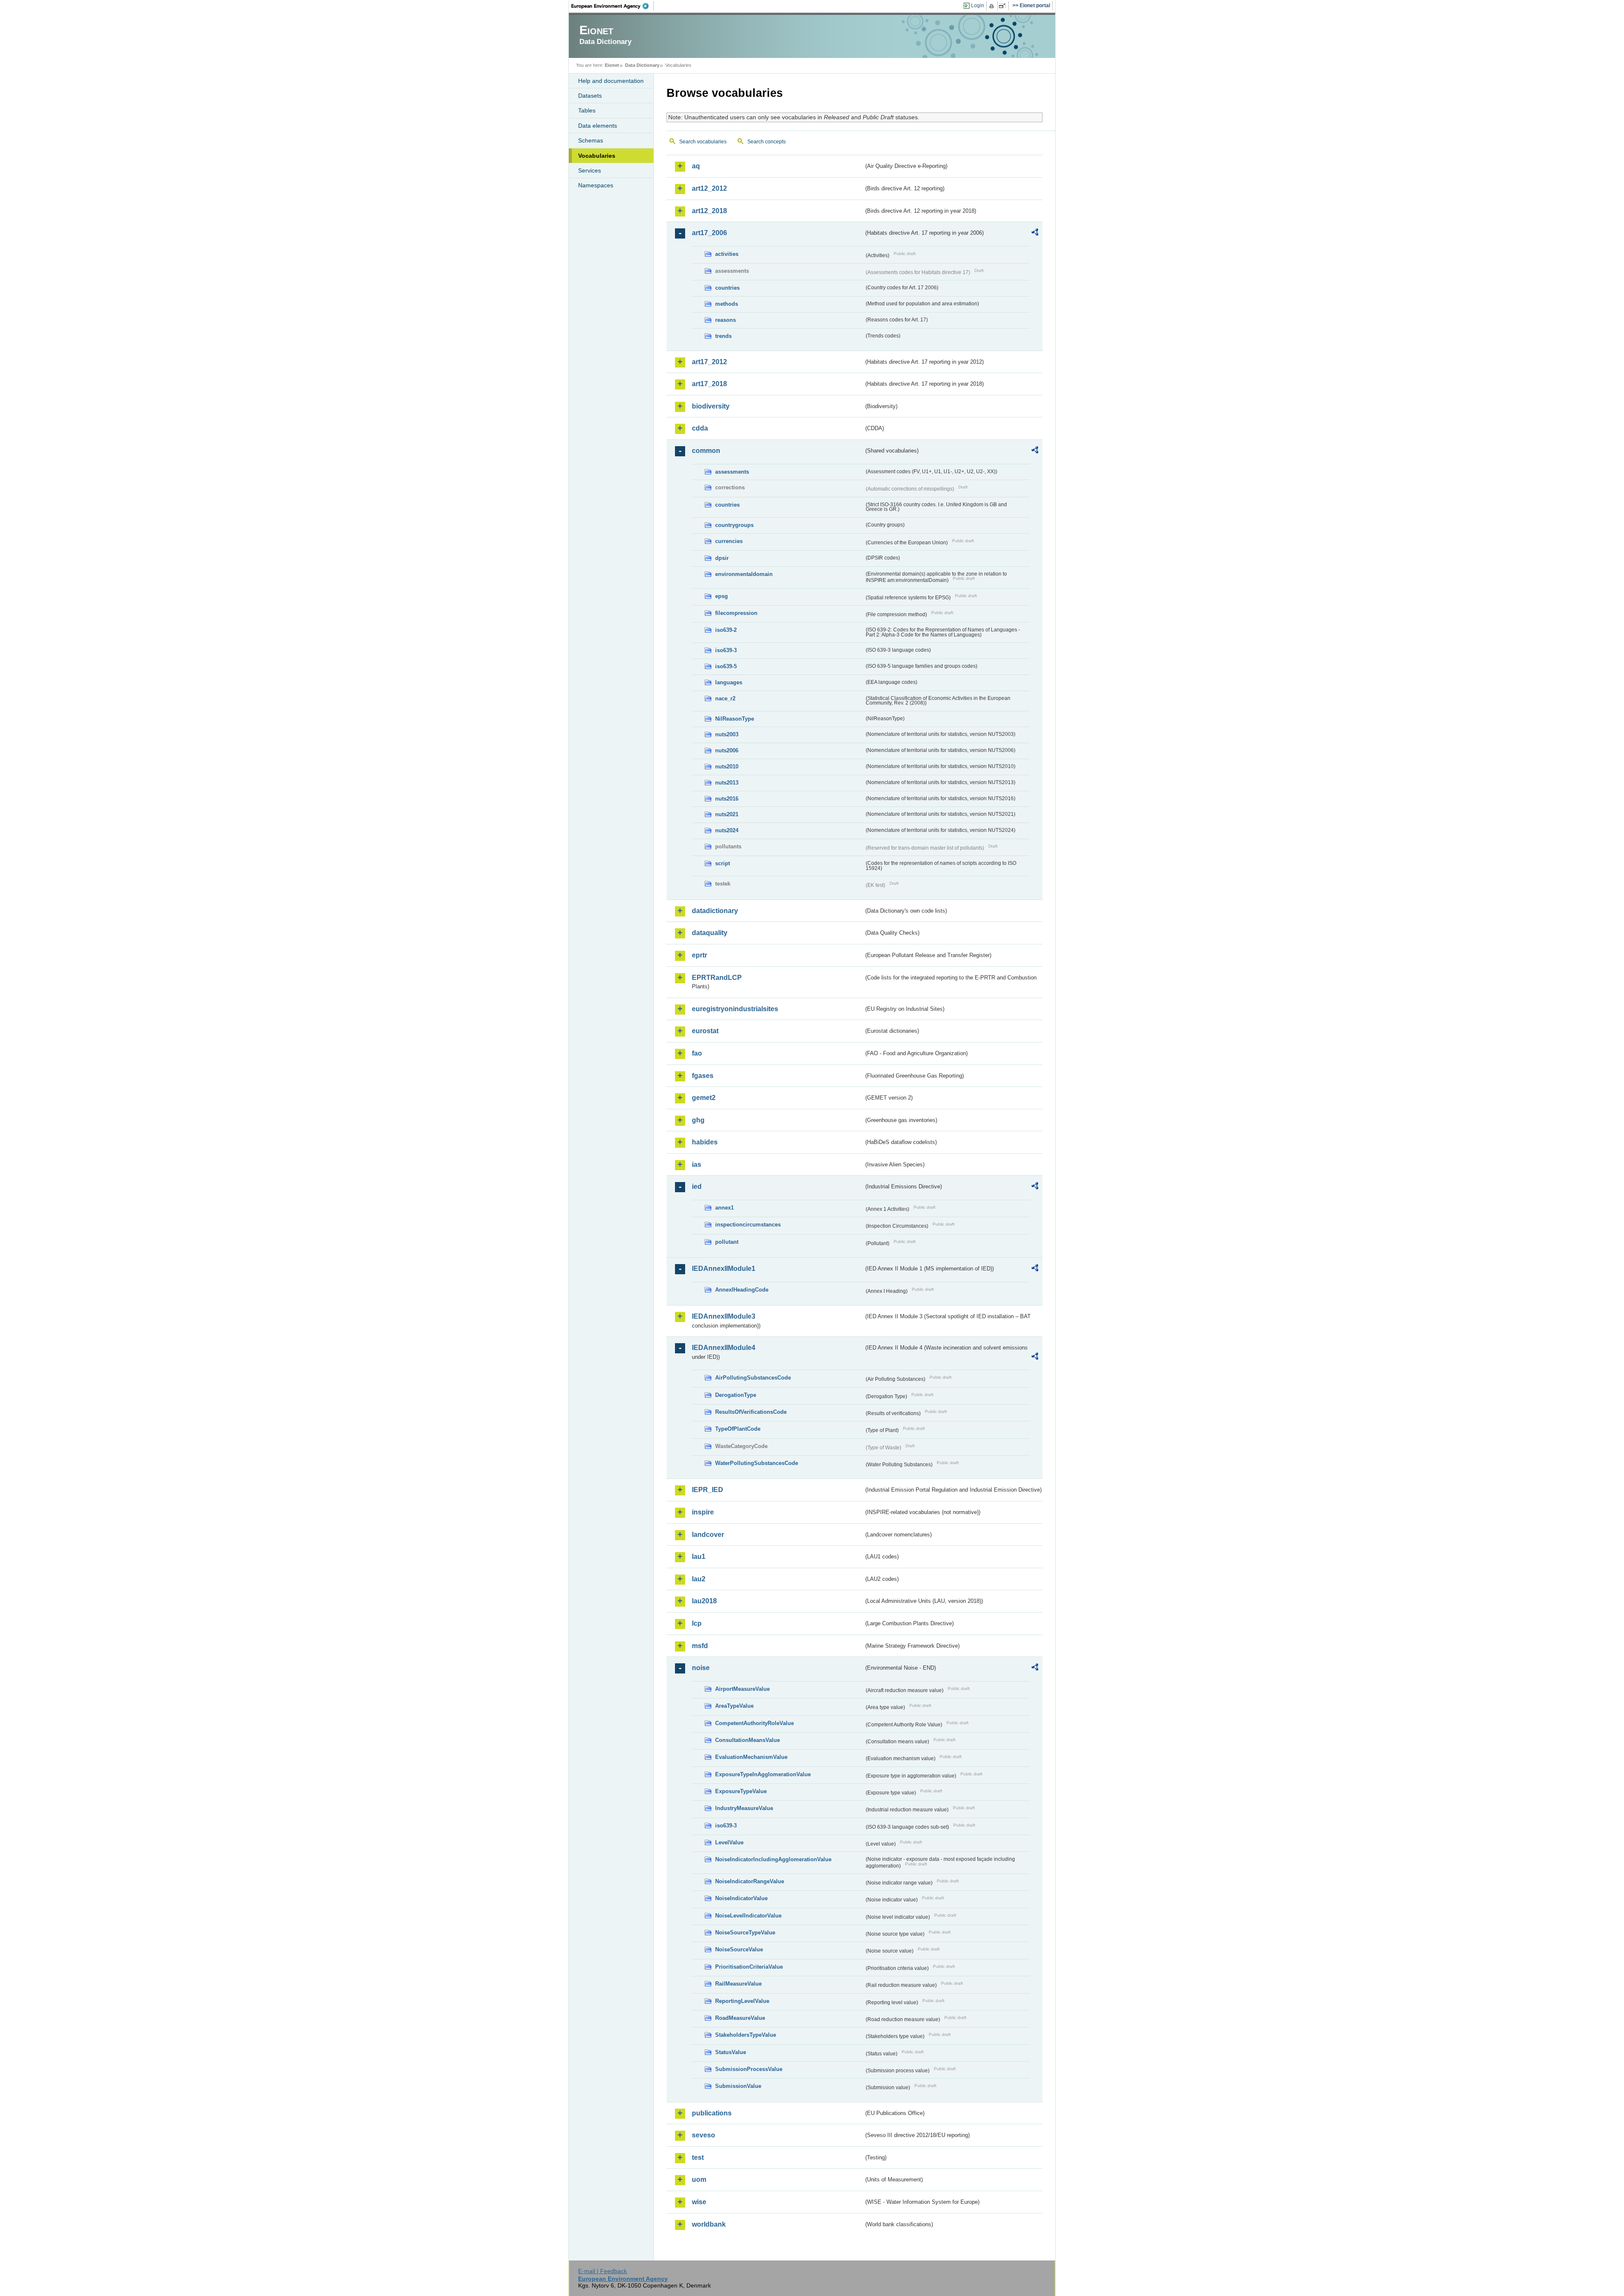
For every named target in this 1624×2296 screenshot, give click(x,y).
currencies (729, 541)
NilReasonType (735, 719)
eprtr (700, 955)
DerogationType (736, 1395)
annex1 (724, 1208)
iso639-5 (726, 666)
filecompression (736, 613)
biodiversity (711, 406)
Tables (587, 110)
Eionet (612, 65)
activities (727, 254)
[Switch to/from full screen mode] (1004, 6)
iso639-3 (726, 650)
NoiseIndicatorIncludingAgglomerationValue (773, 1859)
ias (697, 1164)
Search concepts (767, 142)
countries (727, 288)
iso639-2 (726, 630)
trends (723, 336)
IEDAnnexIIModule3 (724, 1316)
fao (697, 1053)
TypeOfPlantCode (738, 1429)
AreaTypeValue (734, 1706)
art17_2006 (709, 233)
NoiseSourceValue (739, 1949)
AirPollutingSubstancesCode (753, 1378)
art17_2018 (709, 384)
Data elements (598, 126)
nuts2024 (727, 830)
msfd (700, 1646)
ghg (698, 1120)
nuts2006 (727, 750)
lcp (697, 1623)
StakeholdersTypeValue (746, 2035)
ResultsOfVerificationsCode (751, 1412)
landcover (708, 1535)
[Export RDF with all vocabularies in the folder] (1035, 233)
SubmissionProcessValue (749, 2069)
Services (590, 170)
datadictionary (715, 911)
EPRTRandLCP (717, 978)
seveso (704, 2135)
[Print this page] (993, 6)
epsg (721, 596)
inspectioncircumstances (748, 1225)
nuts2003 (727, 734)
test (698, 2157)
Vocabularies (597, 156)
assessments (732, 472)
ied (697, 1186)
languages (729, 682)
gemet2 (704, 1098)
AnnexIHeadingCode (742, 1290)
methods (727, 304)
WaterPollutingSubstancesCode (757, 1463)
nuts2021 (727, 814)
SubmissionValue (738, 2086)
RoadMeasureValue (740, 2018)
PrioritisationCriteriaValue (749, 1967)
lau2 (699, 1579)
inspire (703, 1512)
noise (701, 1668)
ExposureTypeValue (741, 1791)
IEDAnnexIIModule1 (724, 1269)
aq (696, 166)
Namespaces (596, 185)
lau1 (699, 1557)
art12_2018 (709, 211)
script (723, 863)
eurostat (705, 1031)
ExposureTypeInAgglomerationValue (763, 1774)
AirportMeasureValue (742, 1689)
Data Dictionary (642, 65)
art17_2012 (709, 362)
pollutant (727, 1242)
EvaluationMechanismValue (751, 1757)
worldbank (709, 2224)
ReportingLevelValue (742, 2001)
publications (712, 2113)
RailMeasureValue (738, 1984)
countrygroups (734, 525)
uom (699, 2179)
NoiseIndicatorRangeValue (750, 1881)
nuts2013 (727, 783)
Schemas (591, 140)
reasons (726, 320)
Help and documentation (611, 81)
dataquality (710, 933)
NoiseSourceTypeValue (745, 1933)
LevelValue (729, 1842)
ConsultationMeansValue (748, 1740)
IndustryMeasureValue (744, 1808)
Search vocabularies (703, 142)
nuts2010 (727, 767)
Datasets (590, 96)
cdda (700, 428)
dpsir (722, 558)
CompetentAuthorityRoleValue (754, 1723)
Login (978, 5)
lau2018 (704, 1601)
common (706, 451)
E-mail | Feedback (602, 2271)
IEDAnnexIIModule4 (724, 1348)
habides (705, 1142)
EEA (613, 6)
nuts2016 (727, 799)
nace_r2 (725, 698)
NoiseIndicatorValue (741, 1898)
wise (699, 2202)
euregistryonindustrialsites (735, 1009)
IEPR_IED (708, 1490)
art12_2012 (709, 188)
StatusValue (731, 2052)
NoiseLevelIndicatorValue (748, 1916)
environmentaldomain (744, 574)
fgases (703, 1076)
